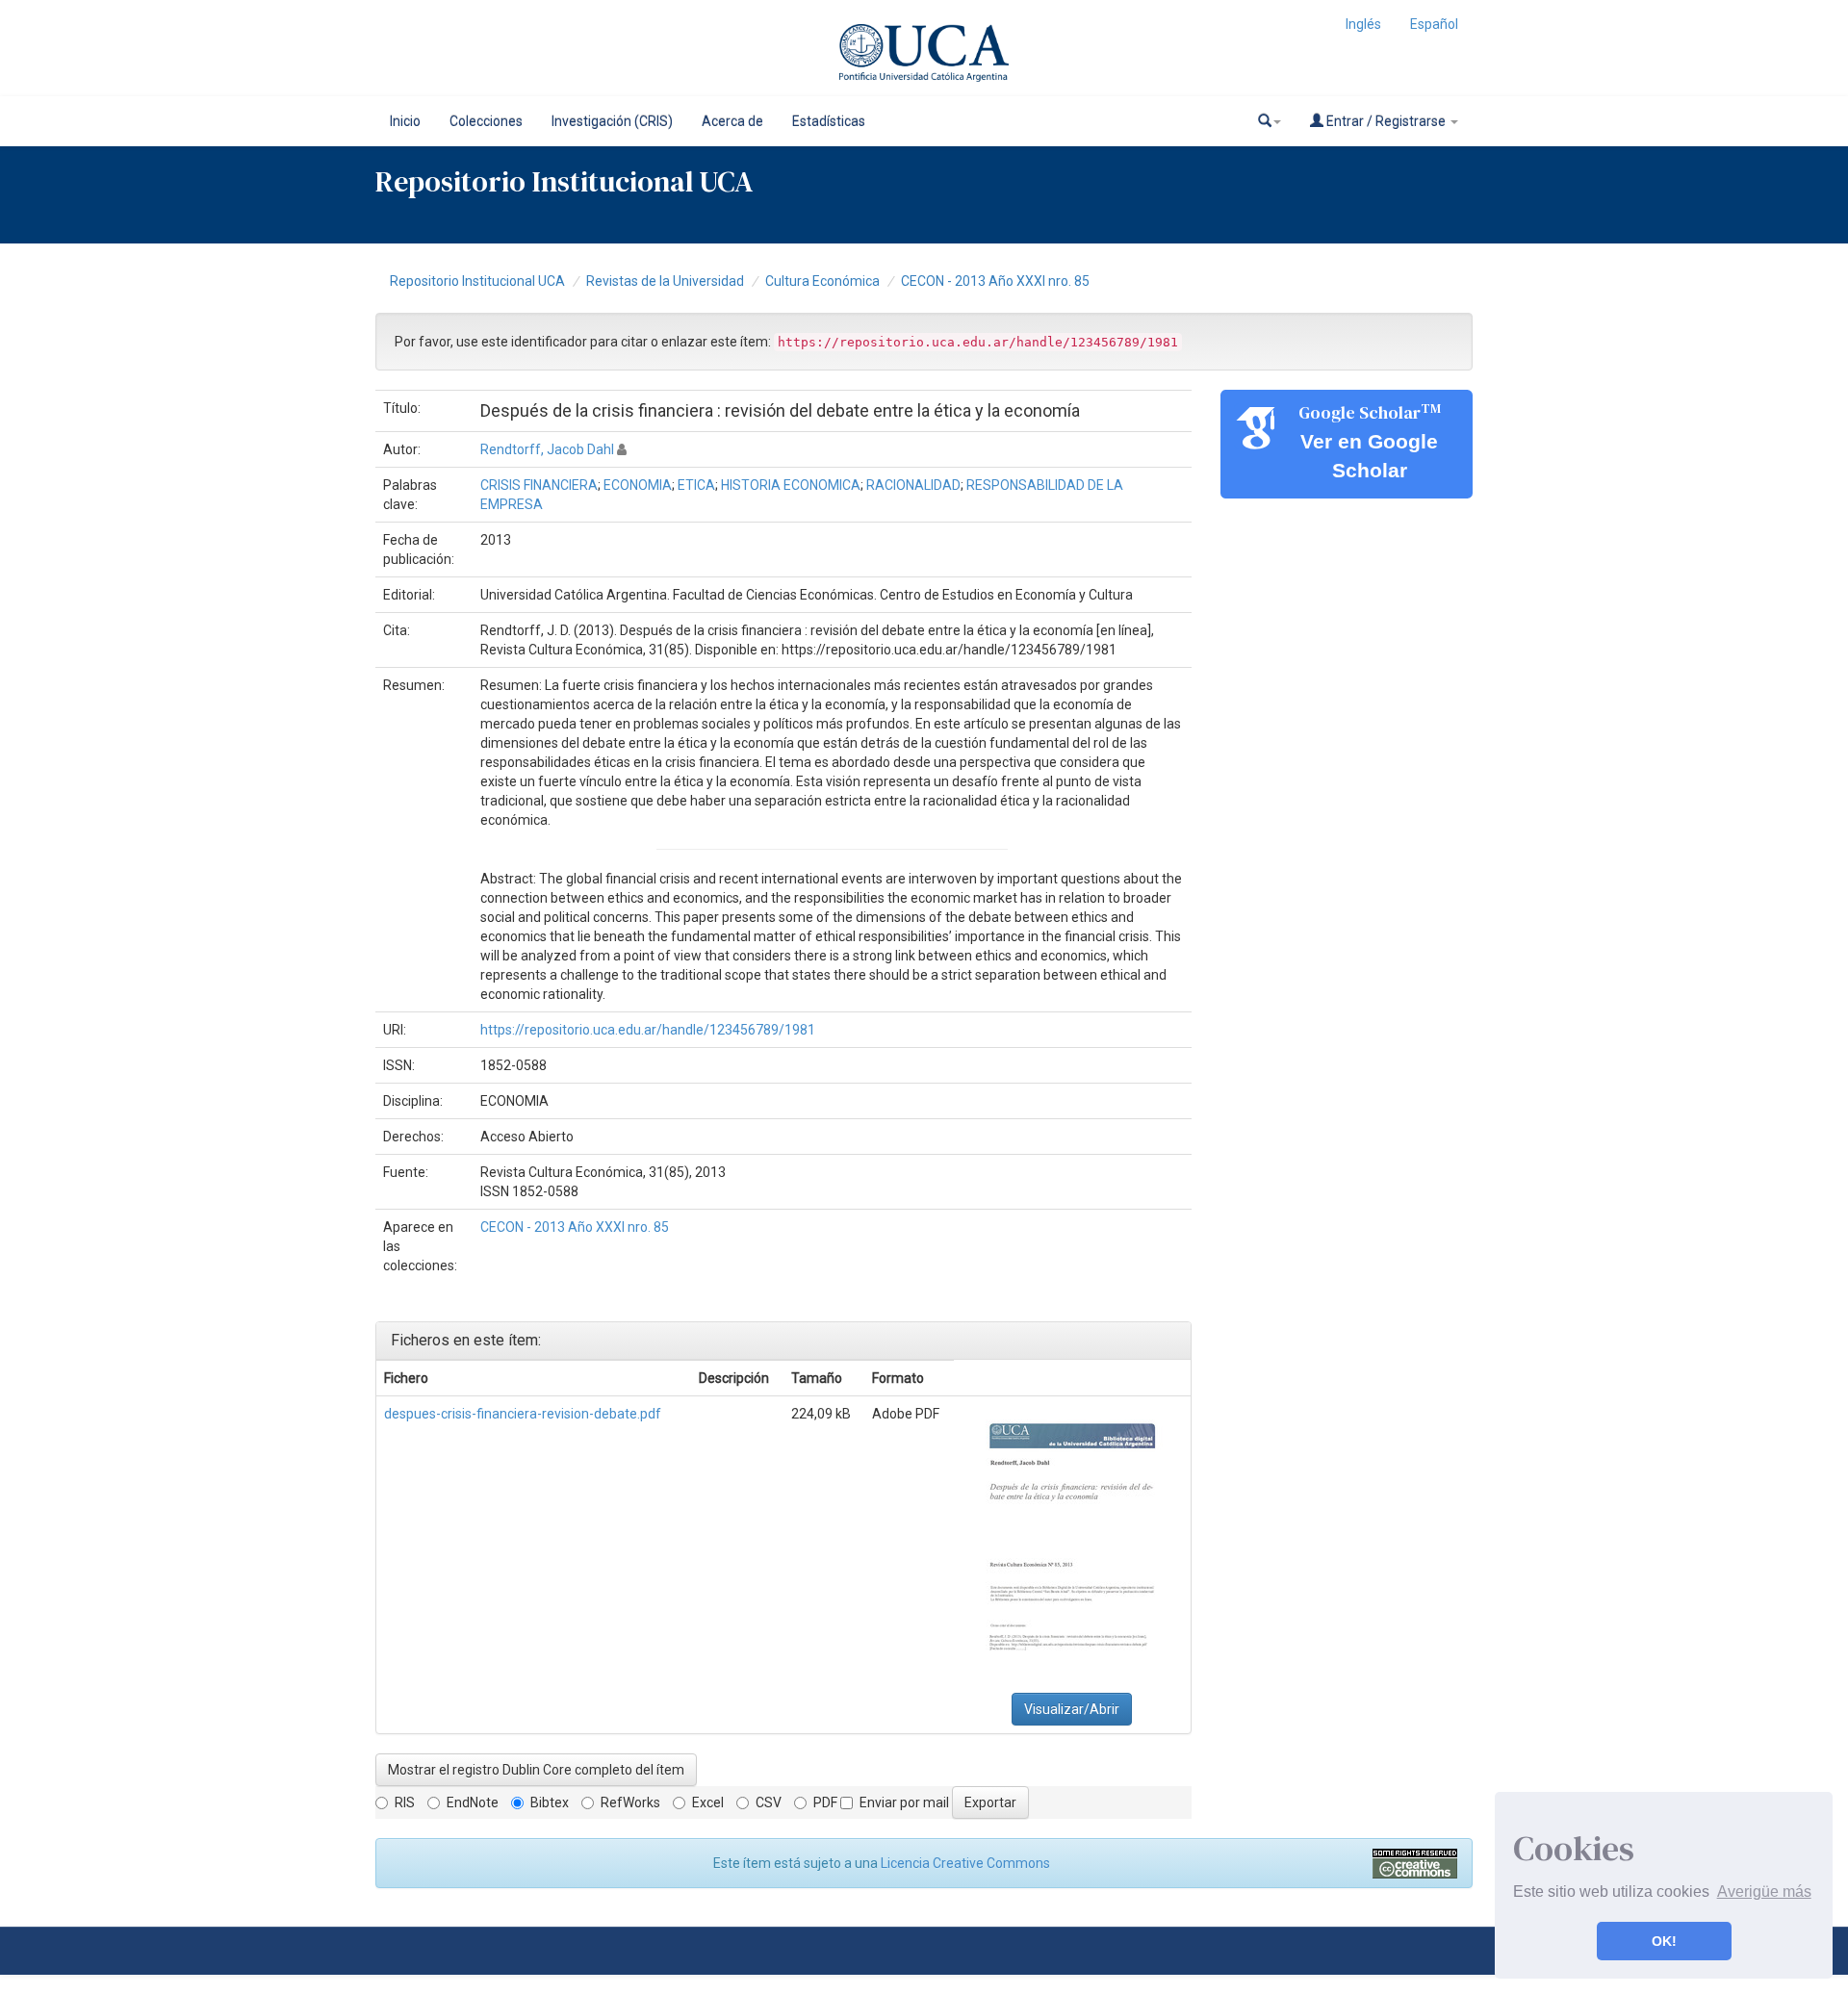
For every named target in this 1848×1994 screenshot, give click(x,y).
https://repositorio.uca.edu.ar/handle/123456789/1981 (648, 1030)
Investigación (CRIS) (612, 121)
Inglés (1363, 24)
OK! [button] (1664, 1941)
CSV (769, 1802)
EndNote (473, 1802)
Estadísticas (829, 121)
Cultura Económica (822, 281)
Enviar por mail (904, 1802)
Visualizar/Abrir (1072, 1709)
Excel (708, 1802)
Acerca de (732, 121)
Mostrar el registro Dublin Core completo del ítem (536, 1770)
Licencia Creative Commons (965, 1863)
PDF (825, 1802)
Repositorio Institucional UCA (477, 281)
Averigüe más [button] (1764, 1892)
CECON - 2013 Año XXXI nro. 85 (995, 281)
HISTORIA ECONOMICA (791, 485)
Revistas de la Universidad (665, 281)
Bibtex (550, 1802)
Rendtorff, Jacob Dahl (547, 449)
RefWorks (630, 1802)
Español (1434, 24)
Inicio (405, 121)
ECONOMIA (638, 485)
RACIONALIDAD (913, 485)
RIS (405, 1802)
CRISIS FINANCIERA (539, 485)
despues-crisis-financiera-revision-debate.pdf (523, 1414)
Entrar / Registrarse (1386, 121)
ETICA (696, 485)
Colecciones (486, 121)
